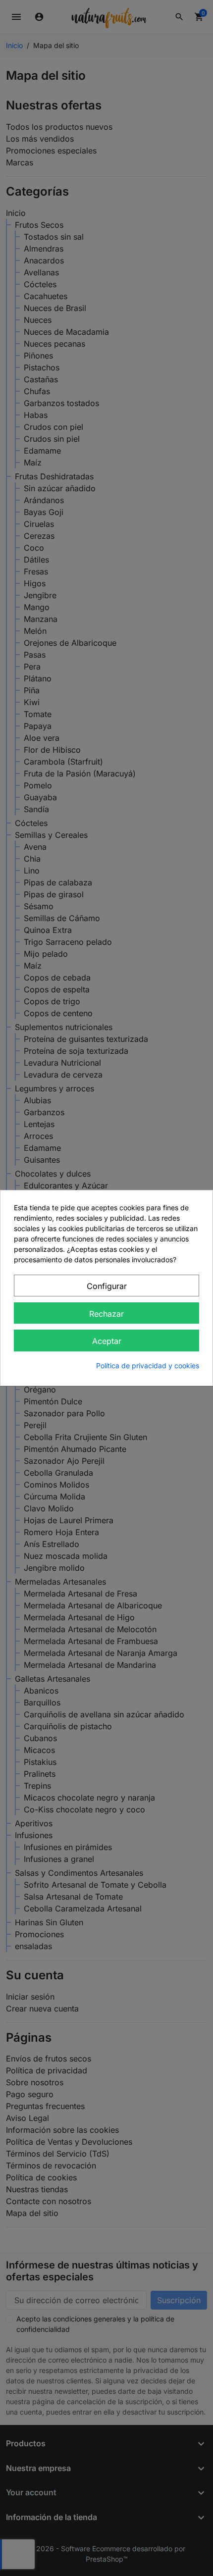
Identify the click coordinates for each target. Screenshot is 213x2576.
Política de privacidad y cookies (148, 1365)
